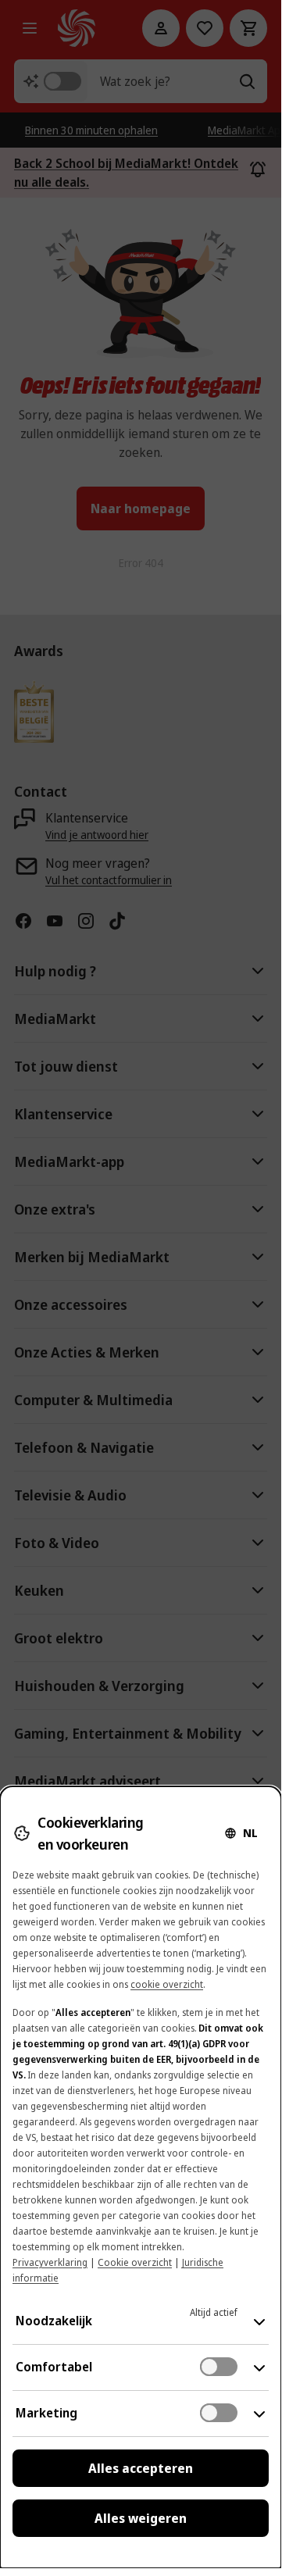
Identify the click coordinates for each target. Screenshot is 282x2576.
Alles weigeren (141, 2518)
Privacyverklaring (50, 2262)
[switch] (219, 2367)
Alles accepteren (141, 2468)
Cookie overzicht (135, 2262)
